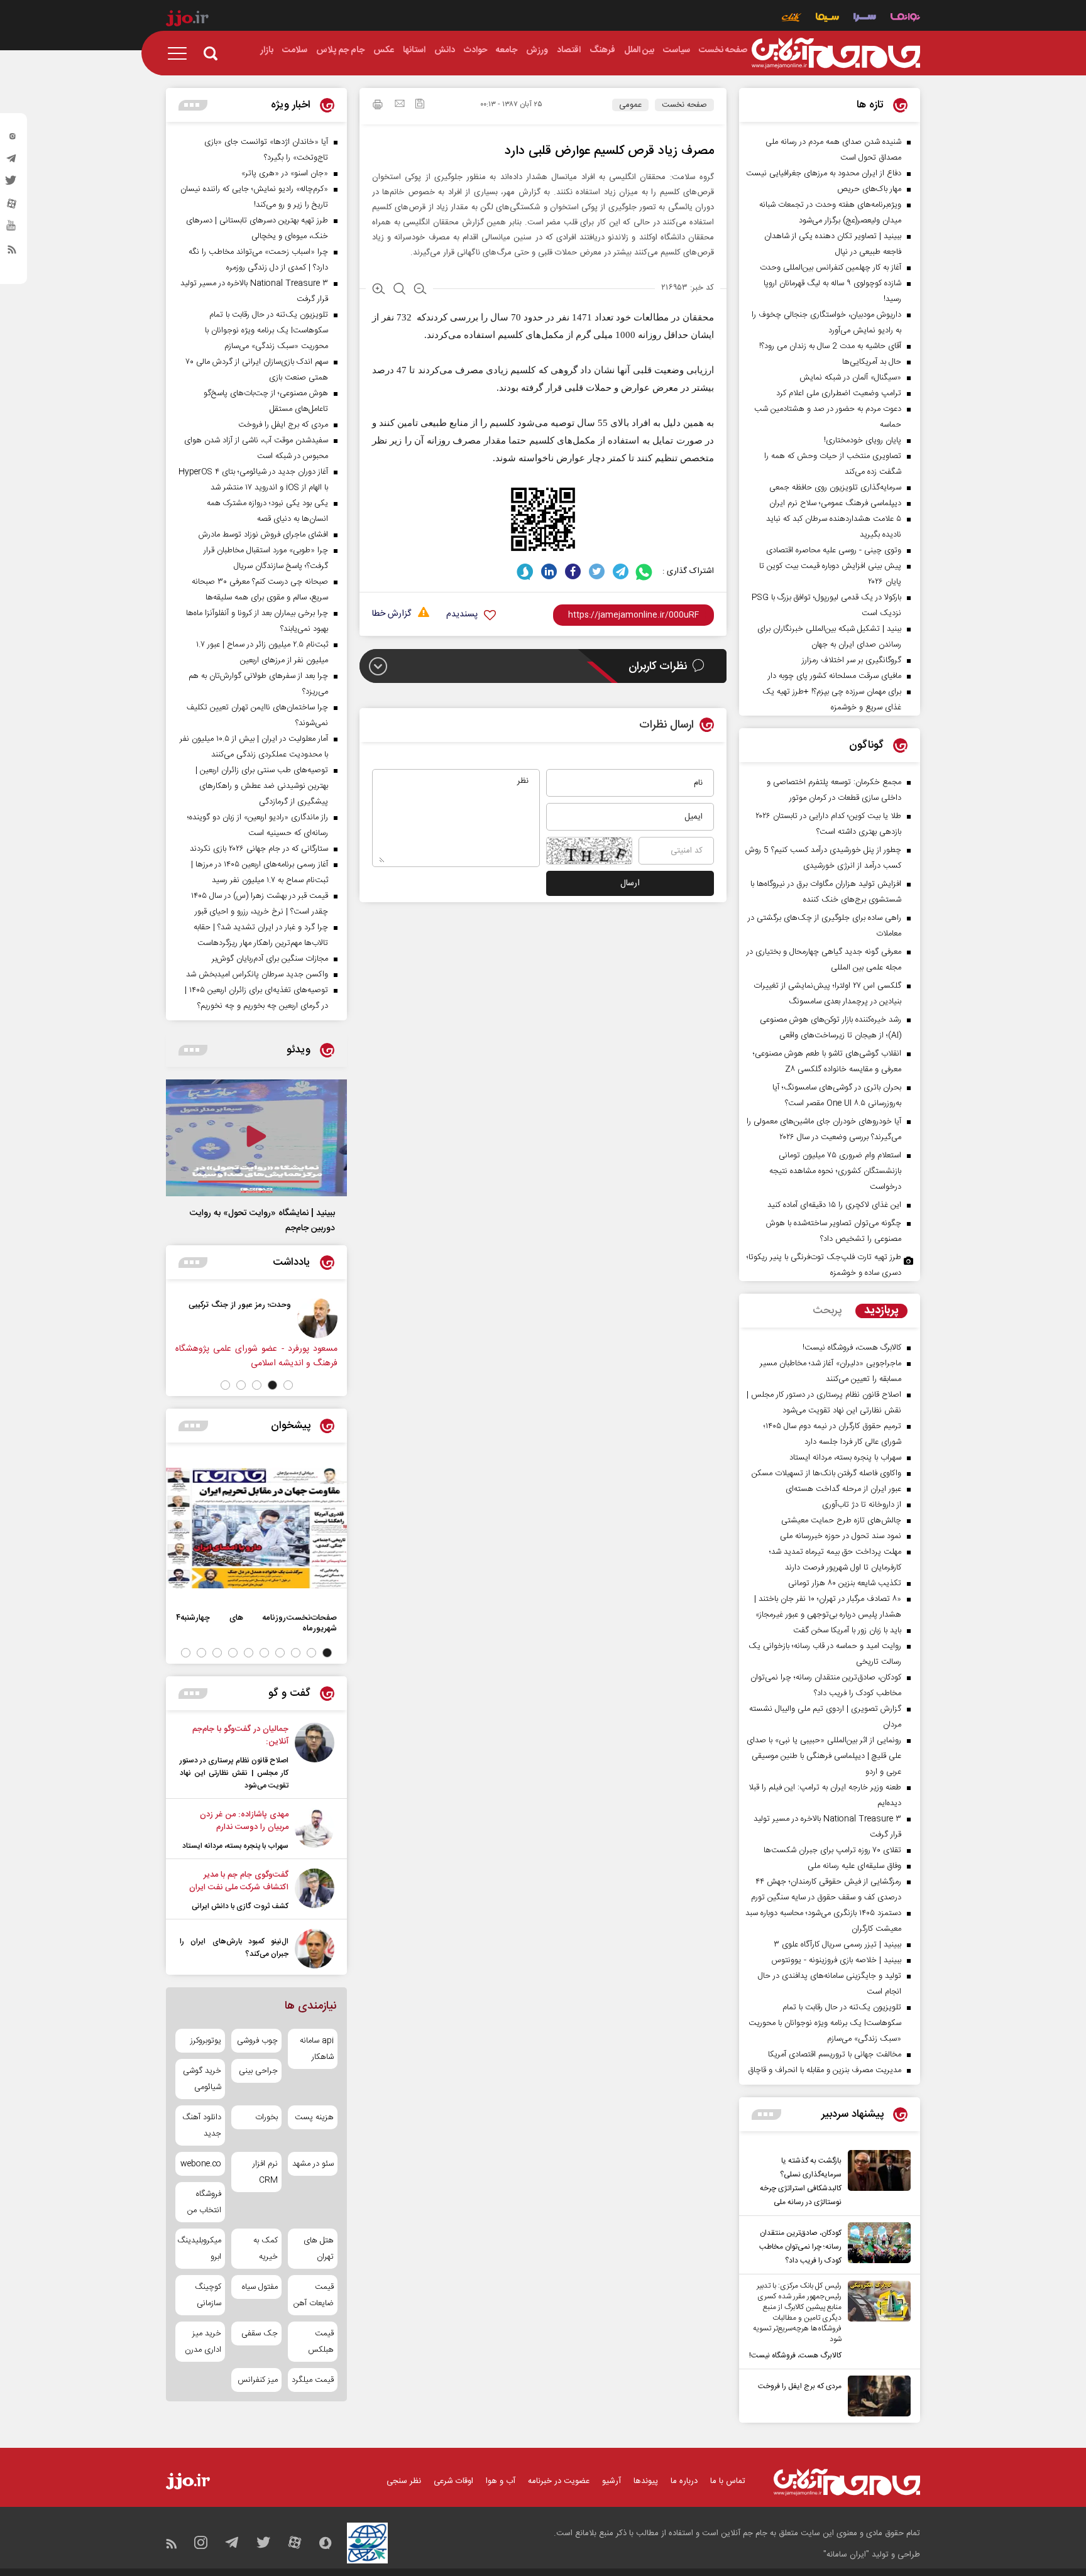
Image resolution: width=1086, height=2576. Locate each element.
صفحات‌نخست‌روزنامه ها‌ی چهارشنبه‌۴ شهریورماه (256, 1623)
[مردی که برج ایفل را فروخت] (876, 2396)
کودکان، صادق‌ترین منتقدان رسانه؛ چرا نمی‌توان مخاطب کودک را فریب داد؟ (800, 2247)
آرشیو (612, 2481)
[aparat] (12, 207)
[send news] (400, 105)
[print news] (378, 106)
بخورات (266, 2117)
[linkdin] (549, 571)
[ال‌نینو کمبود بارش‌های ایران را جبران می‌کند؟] (315, 1949)
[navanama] (905, 19)
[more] (766, 2115)
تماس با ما (728, 2481)
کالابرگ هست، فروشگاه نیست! (795, 2355)
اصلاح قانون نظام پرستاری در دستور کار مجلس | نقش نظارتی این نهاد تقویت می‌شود (234, 1773)
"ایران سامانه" (846, 2555)
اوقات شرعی (453, 2481)
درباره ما (684, 2481)
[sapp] (12, 229)
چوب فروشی (257, 2041)
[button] (288, 1385)
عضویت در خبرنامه (559, 2481)
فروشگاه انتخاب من (204, 2202)
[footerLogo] (847, 2482)
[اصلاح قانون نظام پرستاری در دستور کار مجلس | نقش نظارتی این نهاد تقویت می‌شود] (315, 1757)
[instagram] (12, 139)
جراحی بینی (258, 2071)
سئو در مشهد (313, 2164)
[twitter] (12, 184)
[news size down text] (420, 290)
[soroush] (525, 571)
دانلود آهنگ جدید (202, 2126)
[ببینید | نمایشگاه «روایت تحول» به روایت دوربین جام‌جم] (256, 1138)
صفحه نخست (684, 105)
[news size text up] (379, 290)
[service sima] (827, 19)
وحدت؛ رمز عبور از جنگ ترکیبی (240, 1305)
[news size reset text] (399, 290)
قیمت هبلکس (321, 2342)
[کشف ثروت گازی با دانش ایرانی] (315, 1891)
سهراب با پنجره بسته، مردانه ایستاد (235, 1846)
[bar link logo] (187, 20)
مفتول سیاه (260, 2287)
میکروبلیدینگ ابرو (200, 2249)
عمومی (630, 105)
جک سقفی (259, 2333)
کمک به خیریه (265, 2249)
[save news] (420, 105)
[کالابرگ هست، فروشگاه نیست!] (876, 2322)
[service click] (792, 19)
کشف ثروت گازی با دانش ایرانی (240, 1906)
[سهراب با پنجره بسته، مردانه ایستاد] (315, 1830)
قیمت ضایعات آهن (314, 2295)
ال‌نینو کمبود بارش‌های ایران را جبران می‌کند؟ (234, 1948)
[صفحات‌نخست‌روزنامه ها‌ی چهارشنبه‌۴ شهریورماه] (256, 1528)
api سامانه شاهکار (317, 2049)
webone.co (201, 2164)
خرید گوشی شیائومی (202, 2079)
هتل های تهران (319, 2249)
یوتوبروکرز (206, 2041)
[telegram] (12, 161)
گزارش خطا (392, 614)
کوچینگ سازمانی (208, 2295)
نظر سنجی (404, 2481)
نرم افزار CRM (265, 2172)
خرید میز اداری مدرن (203, 2342)
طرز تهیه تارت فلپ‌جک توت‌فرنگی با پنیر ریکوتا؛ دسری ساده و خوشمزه (824, 1265)
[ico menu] (181, 53)
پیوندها (646, 2481)
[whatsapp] (644, 571)
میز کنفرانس (257, 2380)
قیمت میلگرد (313, 2380)
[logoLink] (836, 53)
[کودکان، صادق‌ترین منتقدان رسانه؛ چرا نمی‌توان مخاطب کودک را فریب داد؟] (876, 2245)
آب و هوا (501, 2481)
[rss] (12, 252)
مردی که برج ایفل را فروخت (800, 2386)
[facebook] (573, 571)
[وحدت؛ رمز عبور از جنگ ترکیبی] (317, 1318)
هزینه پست (314, 2117)
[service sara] (865, 19)
